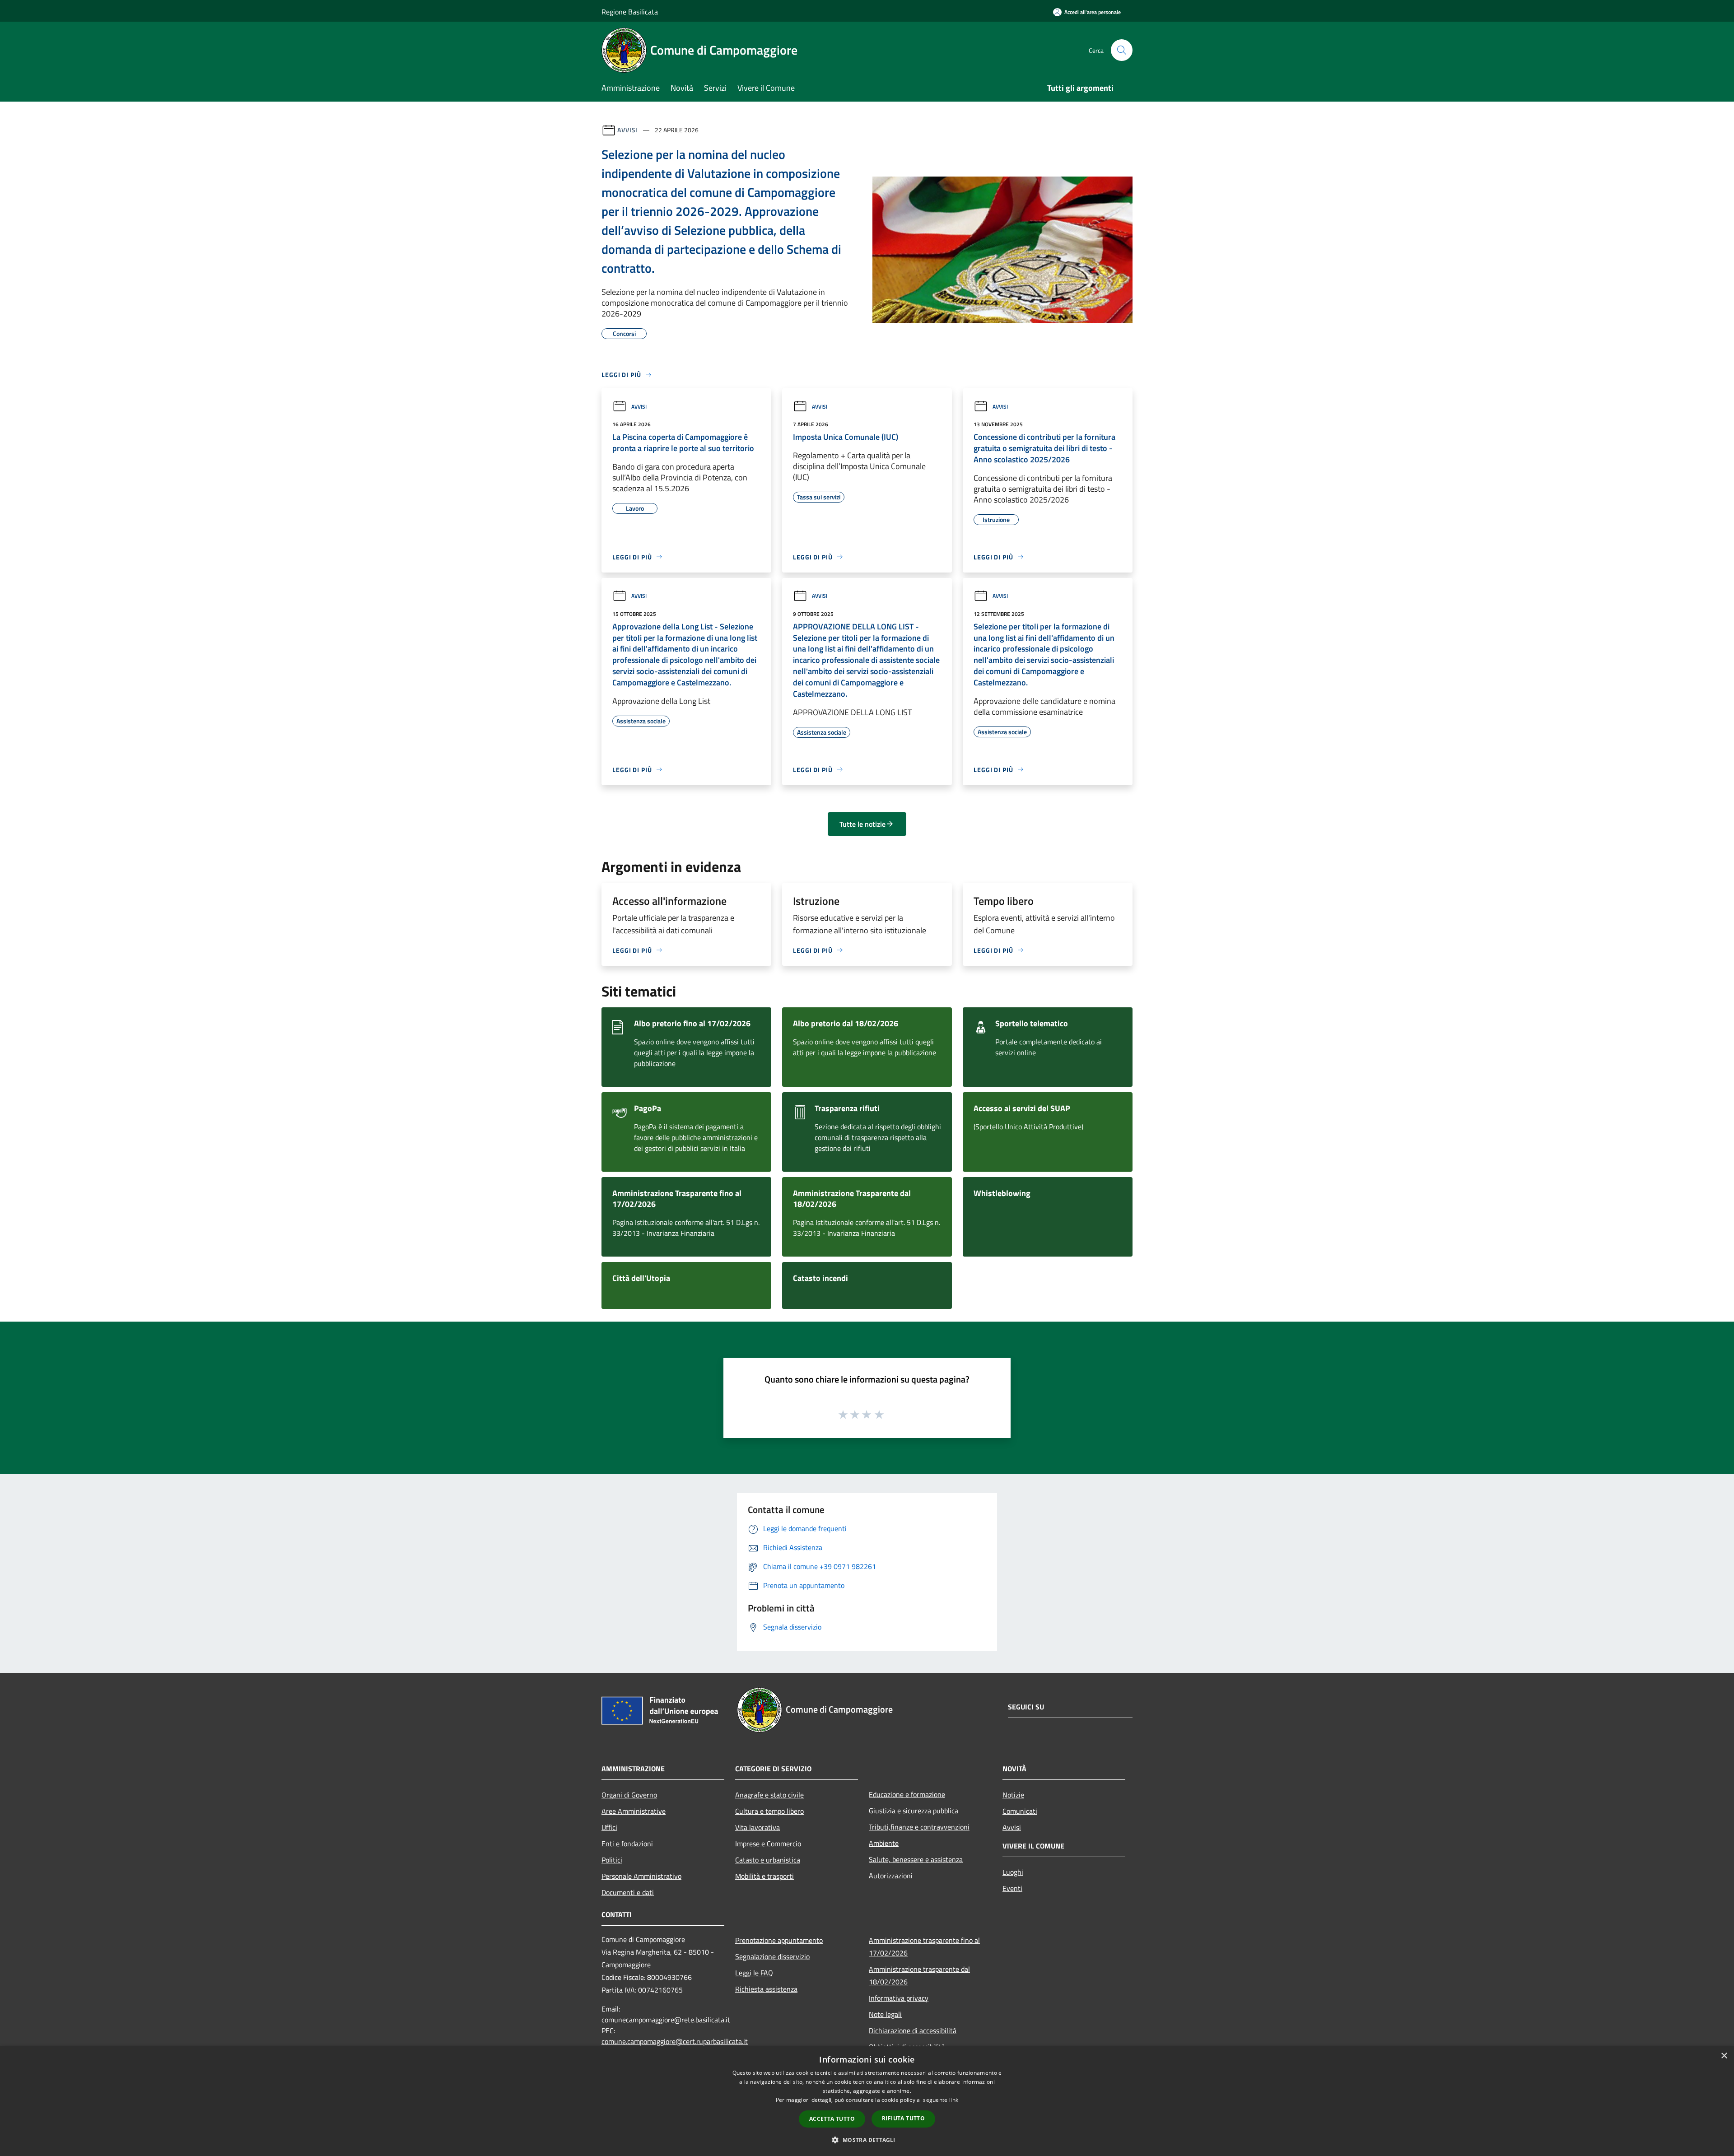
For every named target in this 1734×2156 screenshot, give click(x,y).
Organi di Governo (629, 1795)
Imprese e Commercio (768, 1844)
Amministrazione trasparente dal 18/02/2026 (919, 1975)
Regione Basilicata (630, 12)
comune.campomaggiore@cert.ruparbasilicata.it (675, 2041)
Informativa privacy (899, 1998)
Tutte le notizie (862, 824)
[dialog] (867, 2101)
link (954, 2100)
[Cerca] (1122, 50)
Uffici (609, 1827)
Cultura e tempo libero (769, 1811)
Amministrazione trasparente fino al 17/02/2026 (924, 1946)
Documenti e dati (628, 1892)
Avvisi (627, 130)
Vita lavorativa (757, 1827)
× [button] (1724, 2056)
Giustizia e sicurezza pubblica (914, 1811)
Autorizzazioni (891, 1876)
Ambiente (884, 1843)
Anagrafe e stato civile (769, 1795)
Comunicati (1020, 1811)
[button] (867, 2140)
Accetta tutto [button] (832, 2119)
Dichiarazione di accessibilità (913, 2030)
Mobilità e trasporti (764, 1876)
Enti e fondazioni (627, 1844)
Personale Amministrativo (641, 1876)
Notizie (1013, 1795)
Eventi (1012, 1888)
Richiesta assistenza (766, 1989)
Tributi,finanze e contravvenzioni (919, 1827)
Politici (612, 1860)
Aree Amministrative (634, 1811)
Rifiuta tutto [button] (903, 2118)
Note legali (885, 2014)
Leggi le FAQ (754, 1973)
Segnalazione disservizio (772, 1956)
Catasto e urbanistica (768, 1860)
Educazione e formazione (907, 1794)
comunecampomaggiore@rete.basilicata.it (666, 2020)
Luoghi (1013, 1872)
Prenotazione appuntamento (779, 1940)
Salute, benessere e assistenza (916, 1859)
